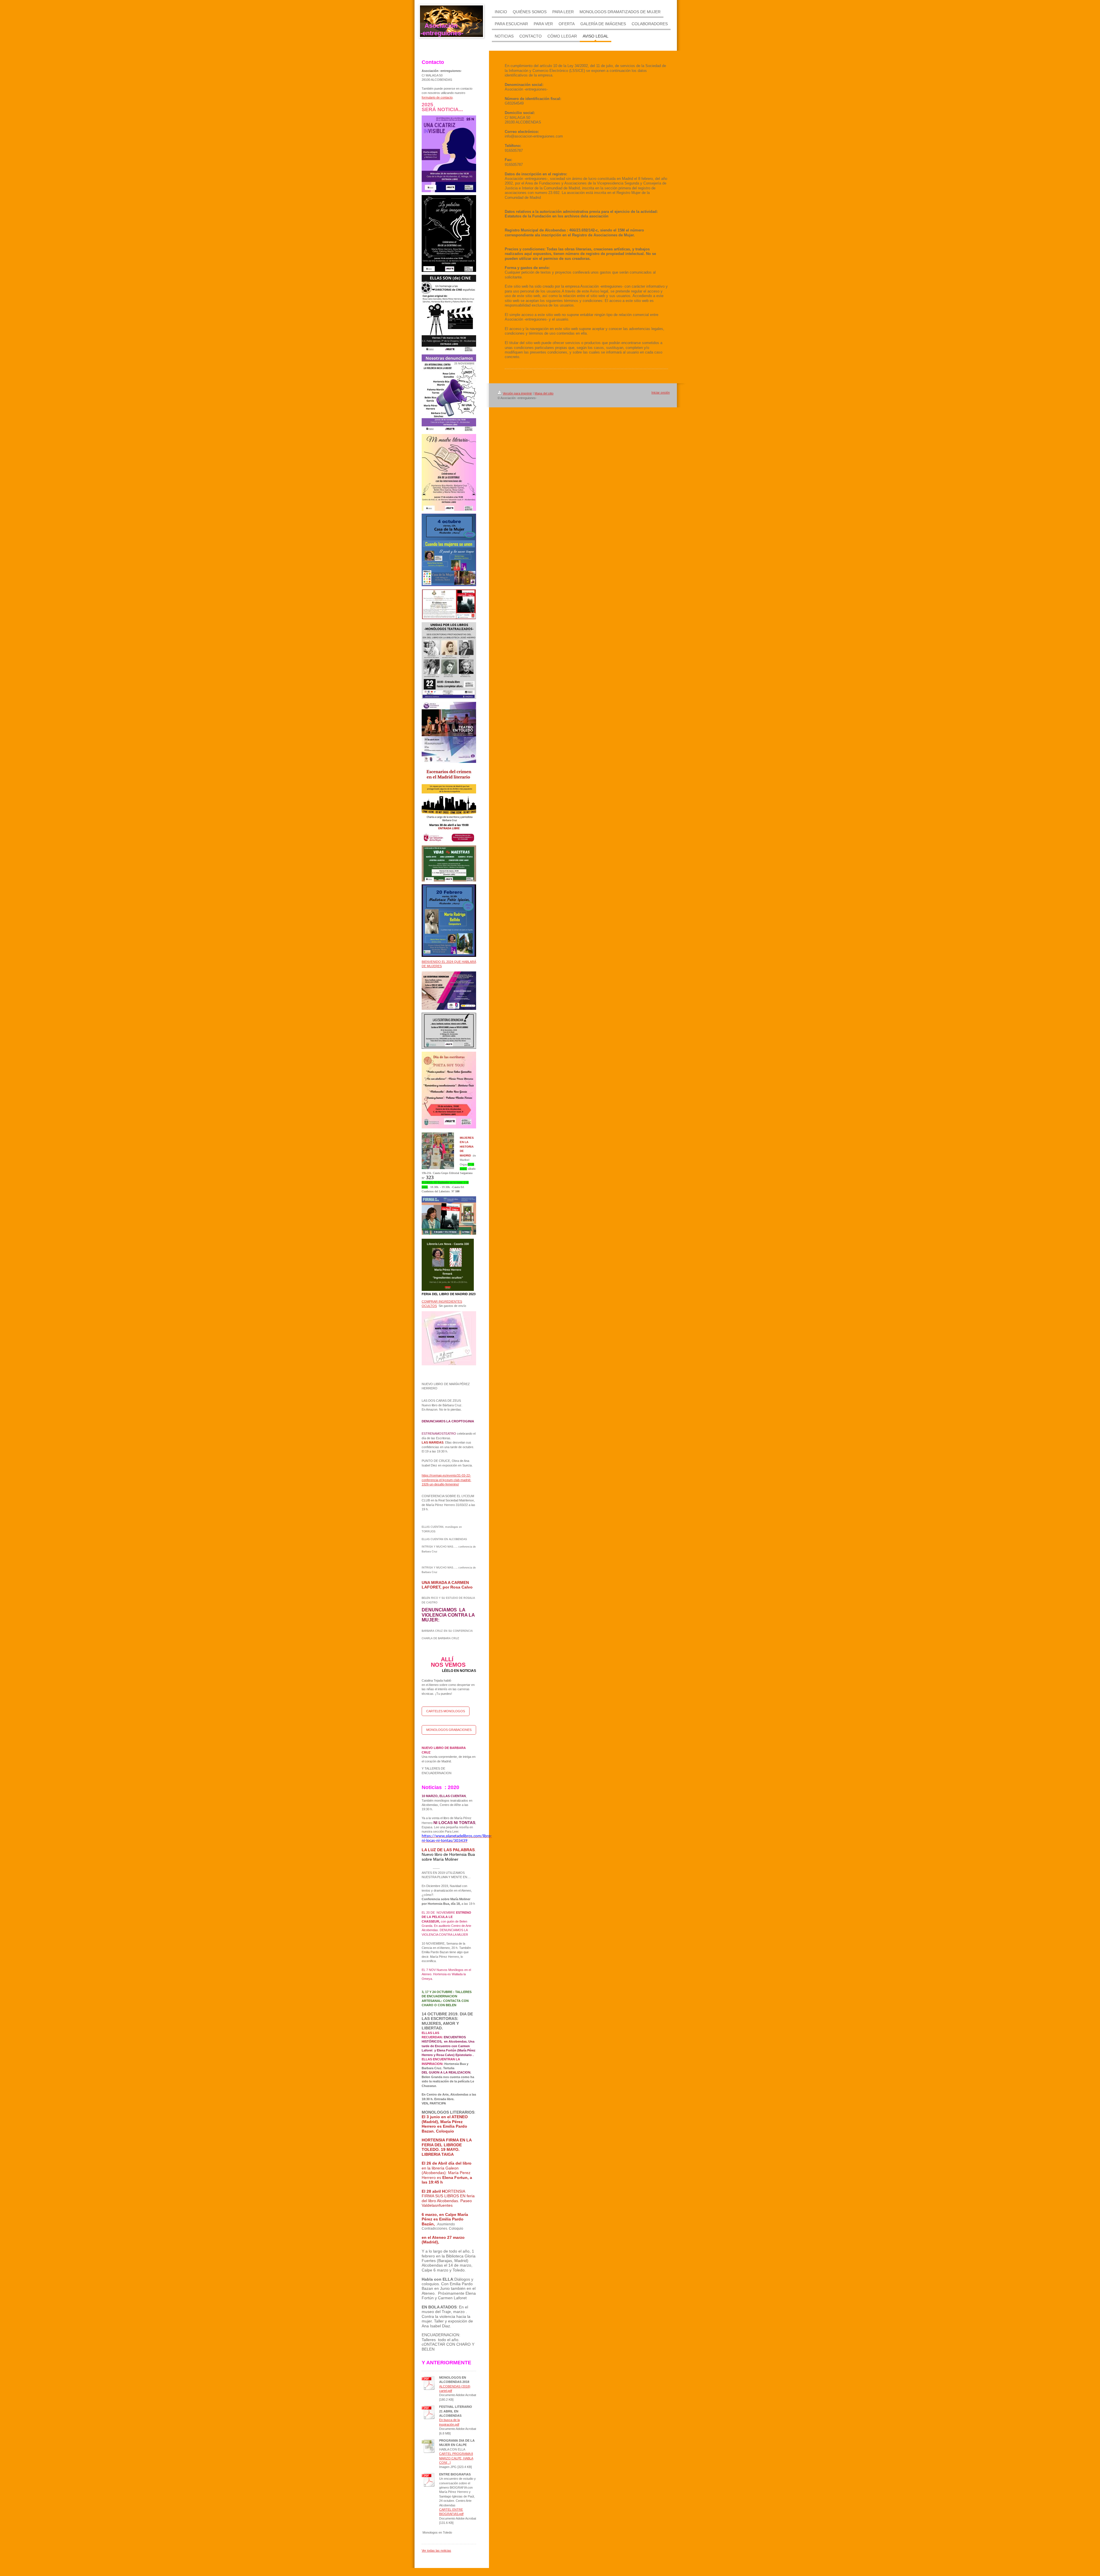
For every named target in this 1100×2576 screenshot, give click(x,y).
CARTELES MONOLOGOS (446, 1711)
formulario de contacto (437, 97)
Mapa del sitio (544, 393)
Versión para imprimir (517, 393)
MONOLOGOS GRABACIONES (449, 1730)
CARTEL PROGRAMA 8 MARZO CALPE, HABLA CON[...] (456, 2458)
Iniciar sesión (661, 392)
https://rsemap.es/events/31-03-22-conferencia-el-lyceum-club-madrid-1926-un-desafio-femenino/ (446, 1480)
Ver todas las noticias (436, 2551)
